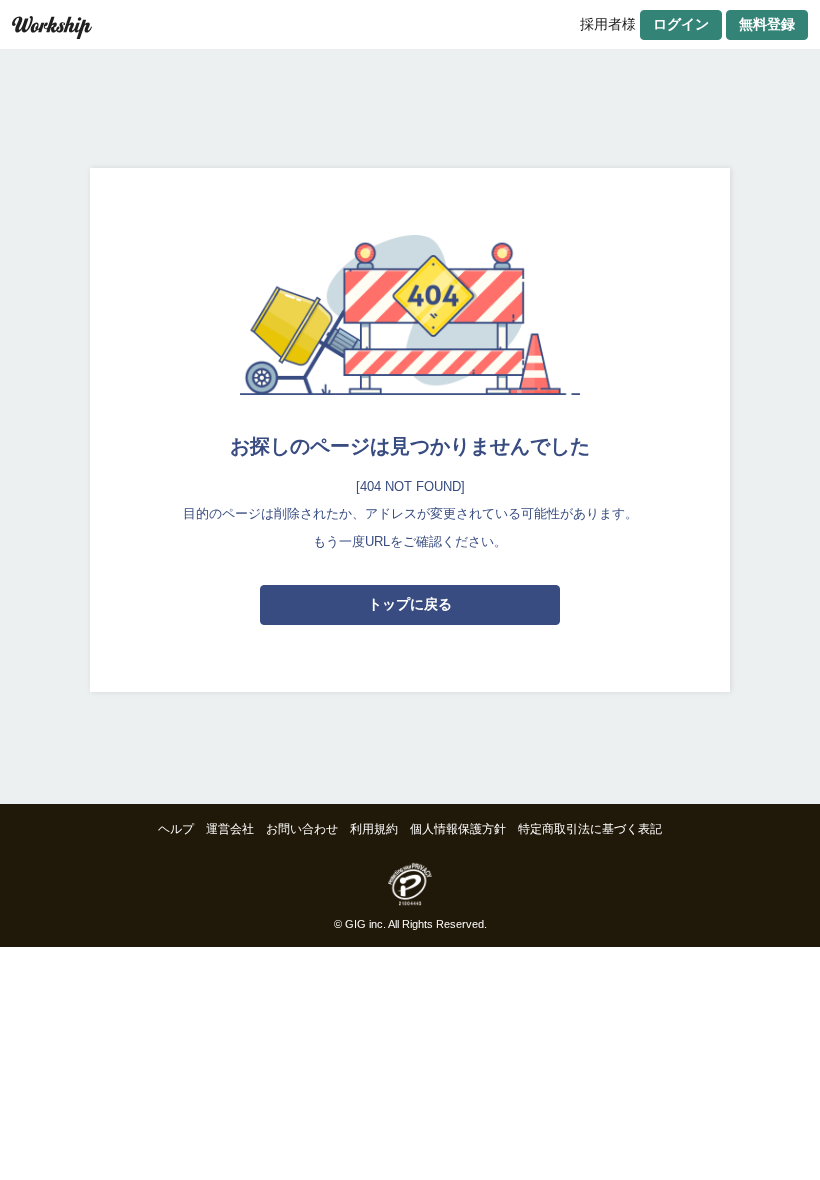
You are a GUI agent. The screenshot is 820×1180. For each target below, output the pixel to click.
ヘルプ (176, 829)
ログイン (681, 24)
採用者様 (608, 24)
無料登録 (767, 24)
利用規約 (374, 829)
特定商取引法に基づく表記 (590, 829)
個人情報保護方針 (458, 829)
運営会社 (230, 829)
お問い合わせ (302, 829)
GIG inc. (365, 924)
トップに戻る (410, 604)
